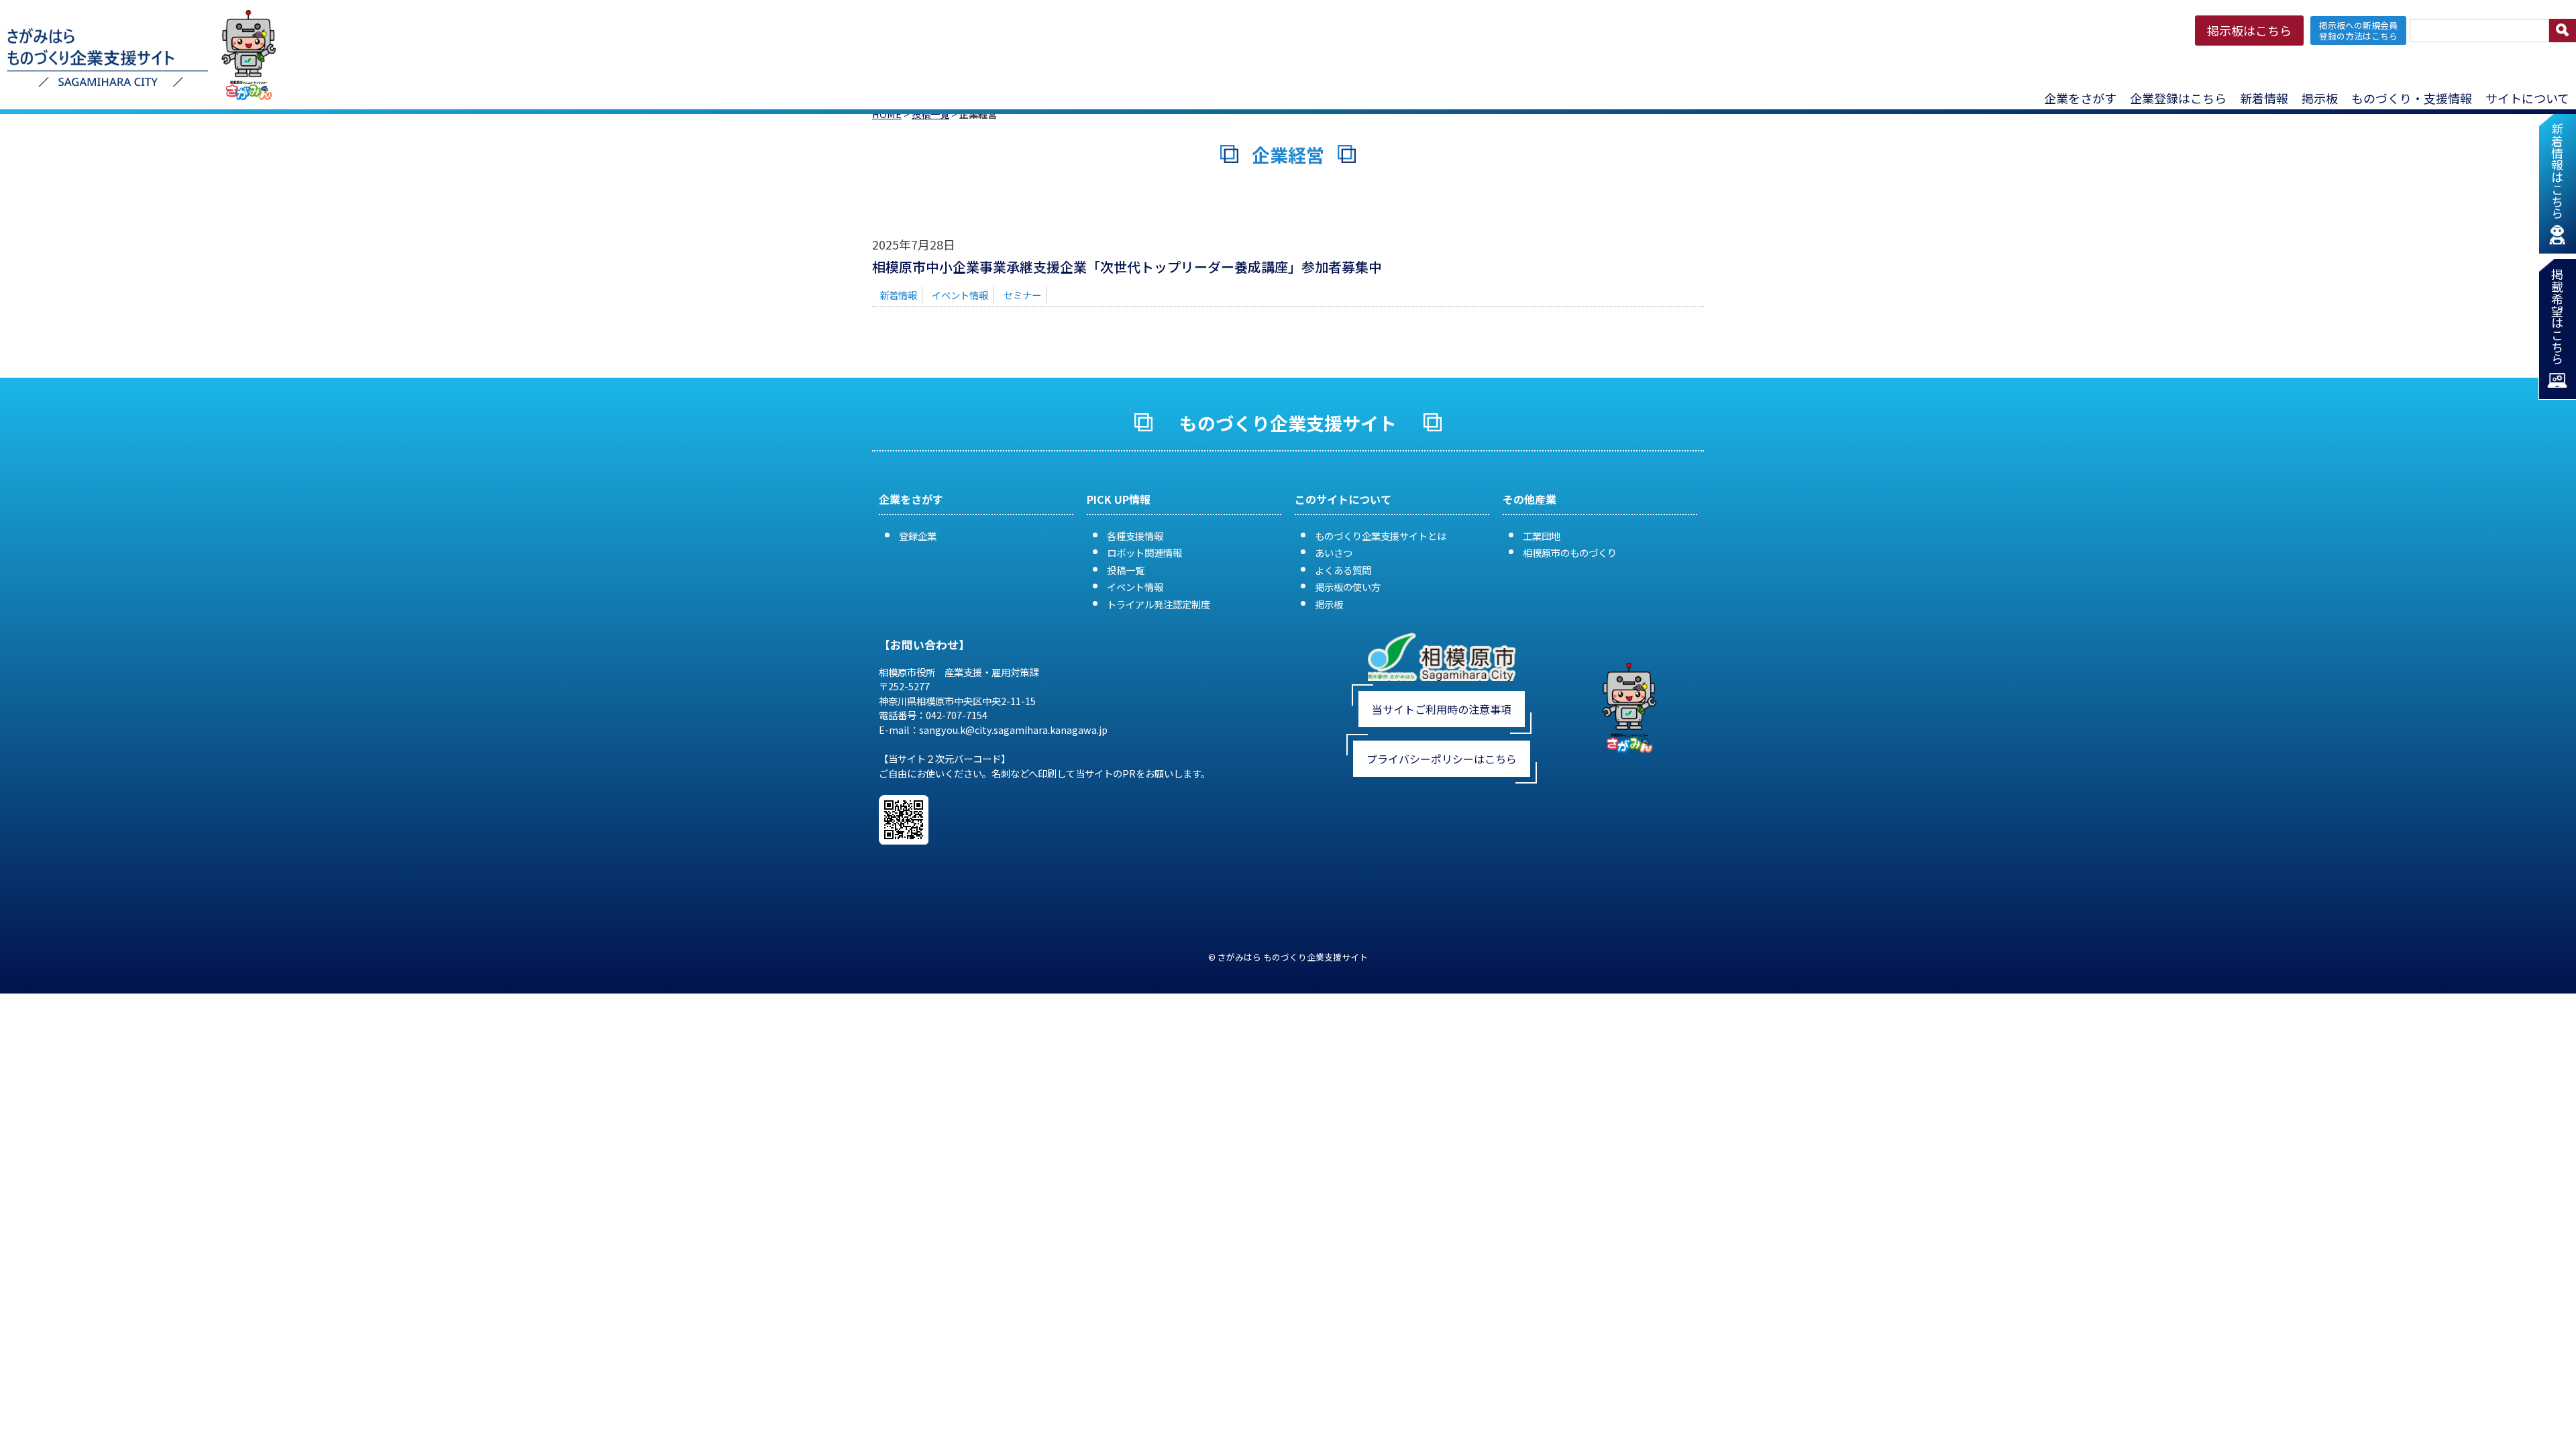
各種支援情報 (1135, 536)
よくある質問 (1343, 570)
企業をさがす (2080, 98)
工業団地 (1542, 536)
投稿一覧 (1126, 570)
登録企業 (918, 536)
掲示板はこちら (2249, 30)
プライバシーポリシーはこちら (1442, 759)
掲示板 (1329, 604)
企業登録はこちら (2178, 98)
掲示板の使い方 (1348, 587)
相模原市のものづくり (1570, 552)
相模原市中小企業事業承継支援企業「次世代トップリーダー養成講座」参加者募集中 (1127, 267)
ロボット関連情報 (1144, 552)
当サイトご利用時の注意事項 (1442, 709)
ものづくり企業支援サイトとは (1381, 536)
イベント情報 (960, 295)
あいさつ (1334, 552)
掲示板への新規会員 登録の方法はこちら (2358, 30)
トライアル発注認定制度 (1159, 604)
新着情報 (2264, 98)
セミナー (1022, 295)
